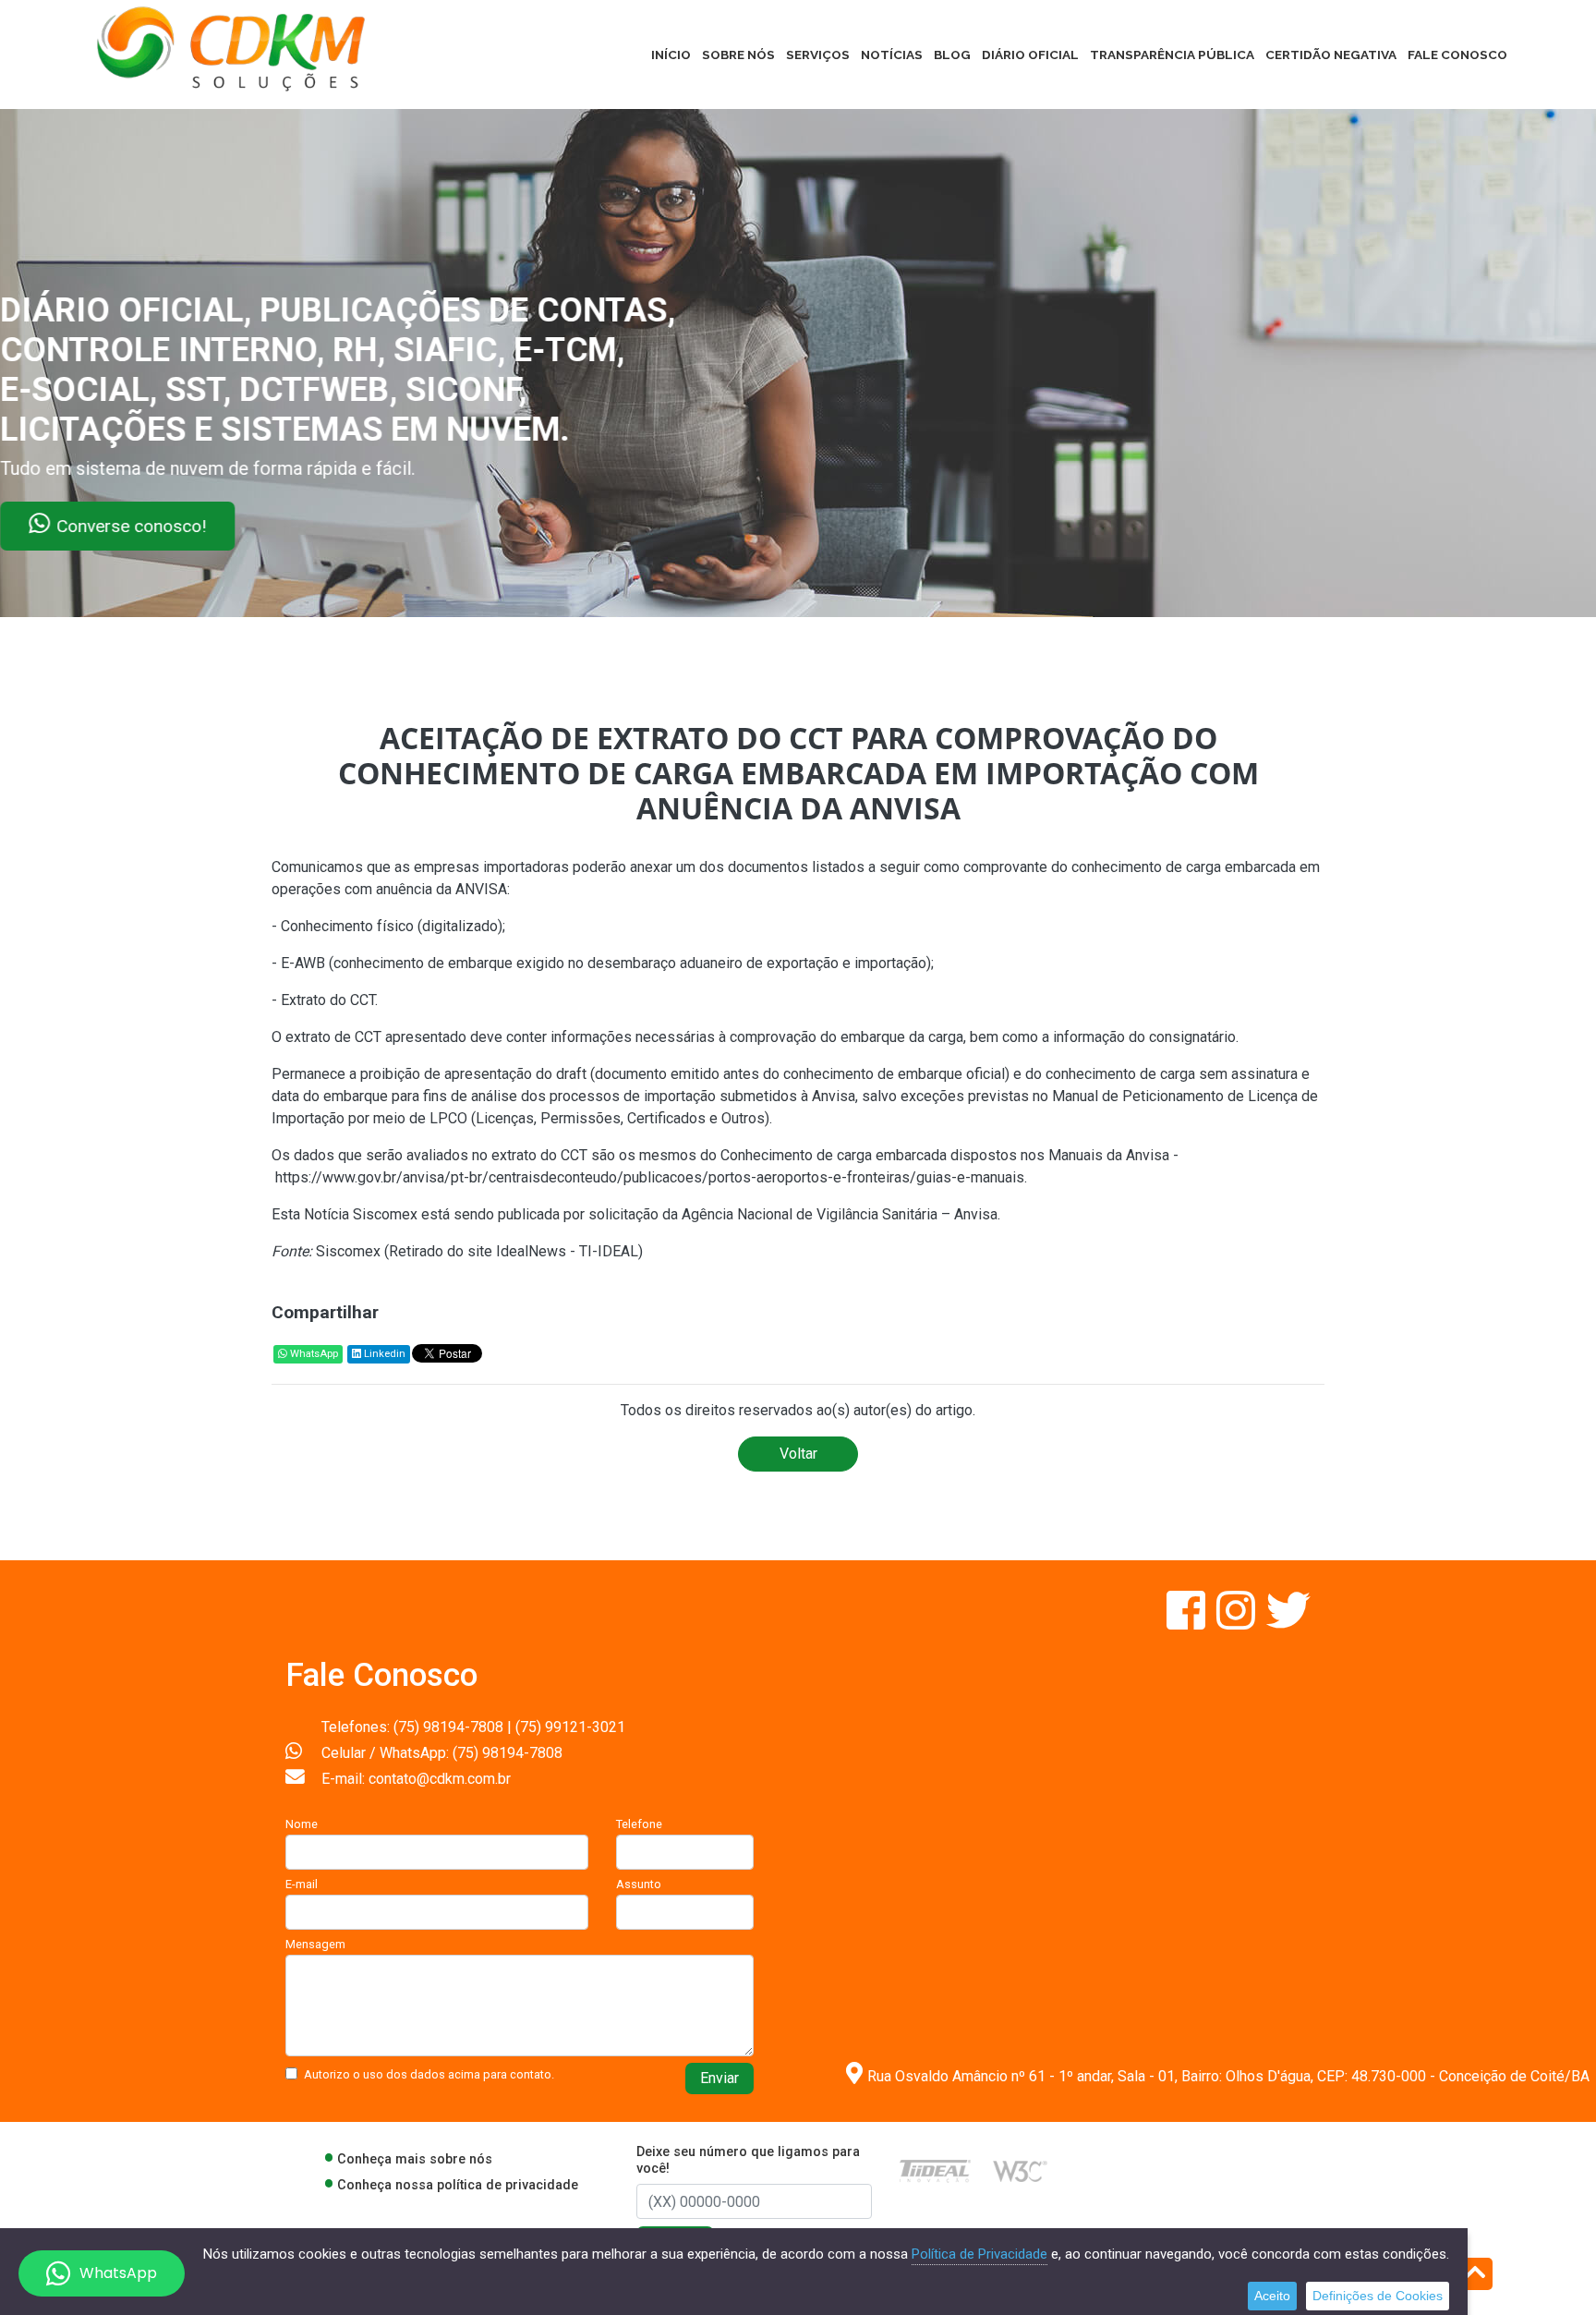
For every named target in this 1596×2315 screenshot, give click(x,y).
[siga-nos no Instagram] (1238, 1622)
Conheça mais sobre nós (415, 2159)
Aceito (1272, 2296)
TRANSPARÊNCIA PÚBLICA (1172, 55)
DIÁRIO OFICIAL (1030, 55)
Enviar (719, 2078)
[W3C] (1020, 2170)
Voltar (798, 1454)
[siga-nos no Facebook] (1188, 1622)
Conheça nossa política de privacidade (458, 2185)
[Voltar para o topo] (1475, 2276)
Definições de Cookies (1378, 2296)
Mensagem (315, 1944)
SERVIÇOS (818, 55)
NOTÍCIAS (892, 55)
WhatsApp (313, 1354)
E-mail (302, 1884)
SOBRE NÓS (738, 55)
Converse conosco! (224, 526)
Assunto (639, 1884)
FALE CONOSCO (1457, 55)
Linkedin (383, 1354)
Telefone (639, 1824)
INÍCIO (671, 55)
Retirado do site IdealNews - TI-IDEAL (514, 1251)
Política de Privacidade (979, 2254)
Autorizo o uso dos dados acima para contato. (429, 2074)
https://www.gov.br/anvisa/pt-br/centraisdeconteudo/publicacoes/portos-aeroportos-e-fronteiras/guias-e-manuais (650, 1177)
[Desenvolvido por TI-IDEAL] (935, 2170)
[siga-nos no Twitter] (1288, 1622)
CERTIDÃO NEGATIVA (1331, 55)
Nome (302, 1824)
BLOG (952, 55)
